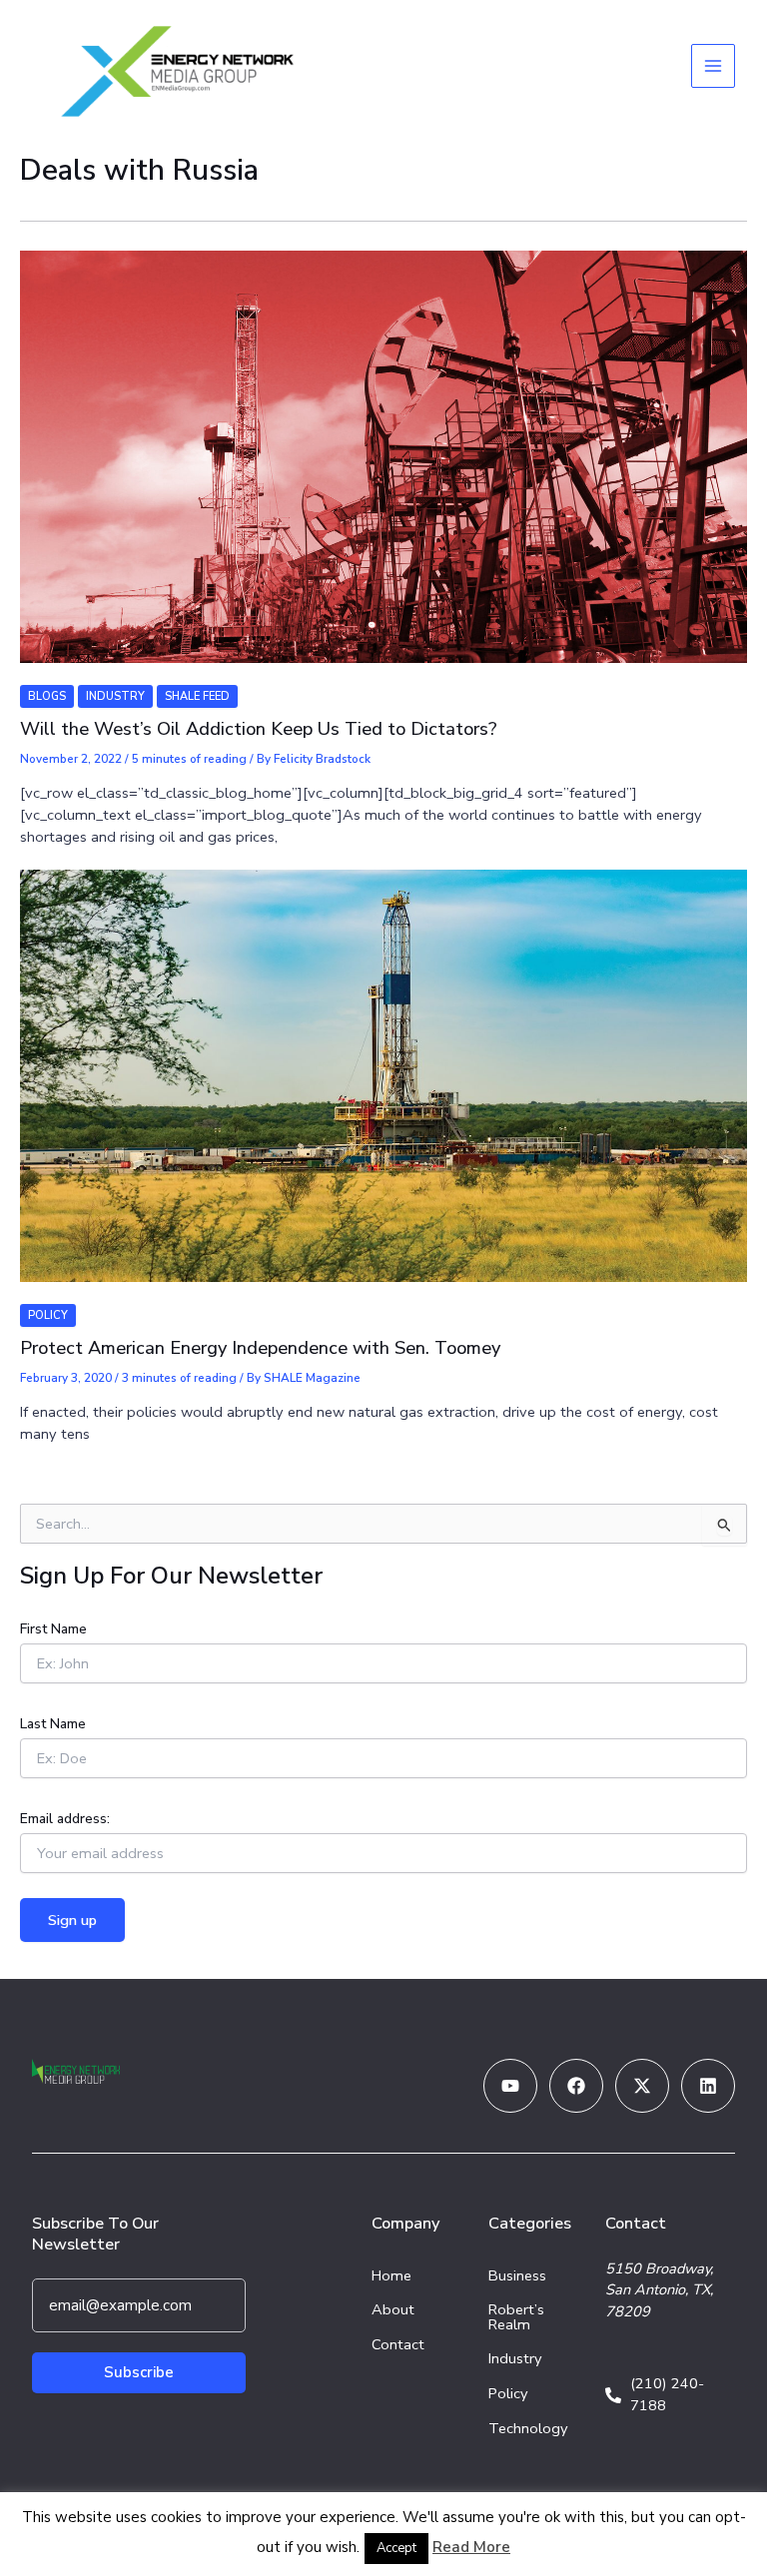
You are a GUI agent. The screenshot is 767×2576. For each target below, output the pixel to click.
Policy (48, 1315)
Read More (471, 2547)
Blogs (47, 696)
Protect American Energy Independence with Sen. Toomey (260, 1348)
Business (517, 2275)
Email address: (65, 1819)
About (393, 2309)
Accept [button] (396, 2548)
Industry (115, 696)
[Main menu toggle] (713, 66)
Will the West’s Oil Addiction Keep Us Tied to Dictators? (259, 729)
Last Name (53, 1724)
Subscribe (139, 2372)
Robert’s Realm (516, 2317)
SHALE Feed (197, 696)
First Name (53, 1629)
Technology (528, 2428)
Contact (398, 2344)
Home (391, 2275)
